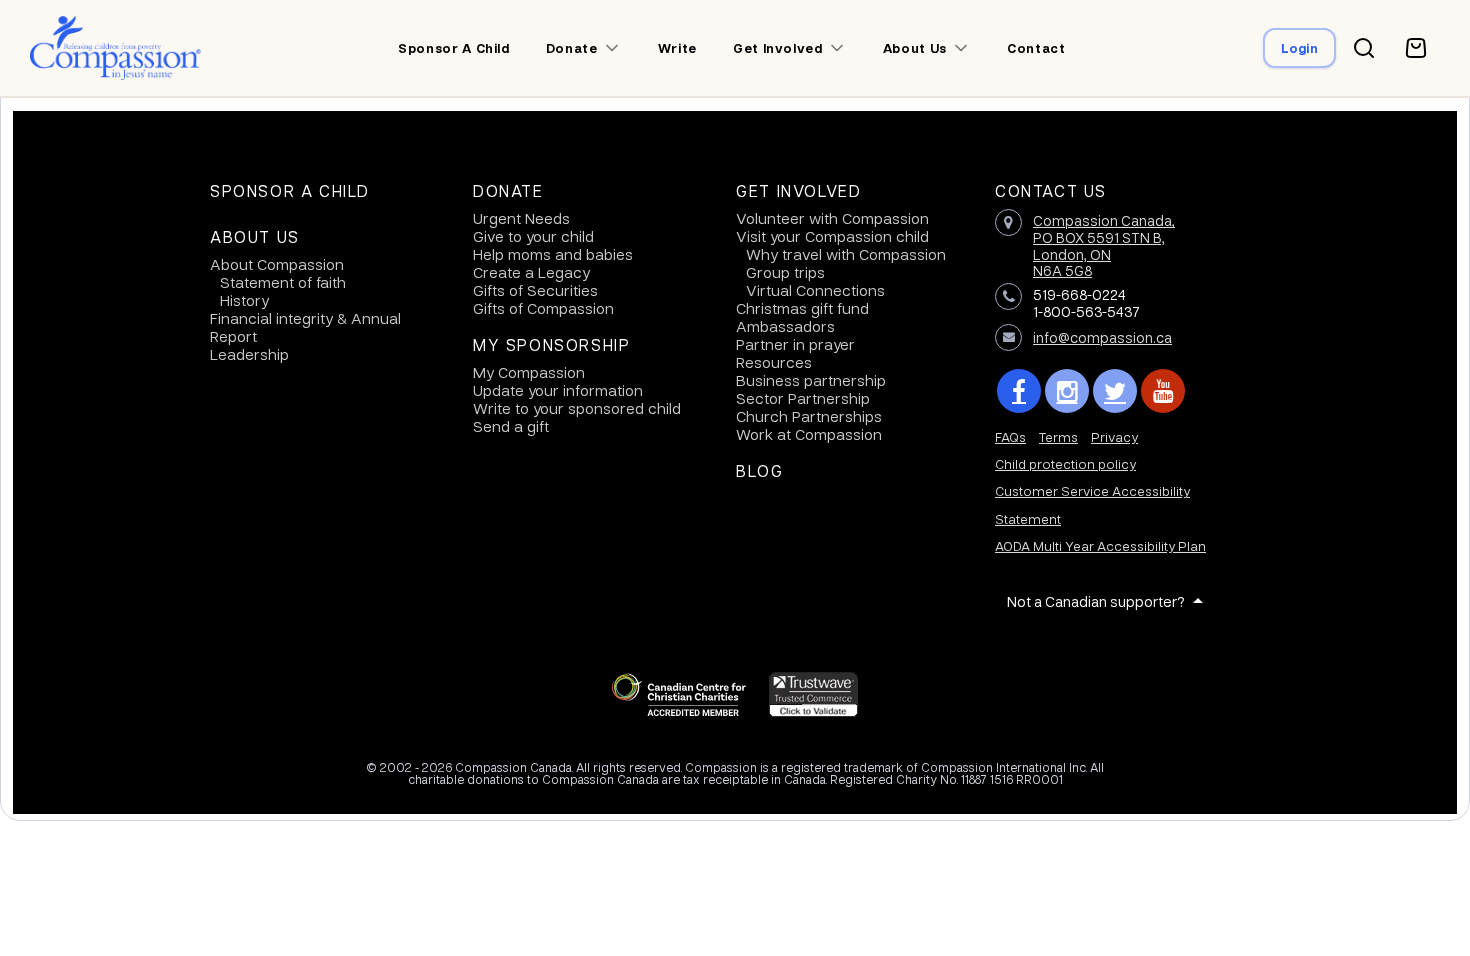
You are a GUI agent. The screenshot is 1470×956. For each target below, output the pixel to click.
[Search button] (1364, 48)
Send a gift (511, 426)
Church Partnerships (809, 416)
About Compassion (277, 264)
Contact (1036, 48)
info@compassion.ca (1102, 337)
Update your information (558, 390)
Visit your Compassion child (832, 236)
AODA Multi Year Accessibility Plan (1100, 545)
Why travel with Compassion (846, 254)
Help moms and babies (553, 254)
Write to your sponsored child (577, 408)
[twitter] (1115, 391)
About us (915, 48)
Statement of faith (283, 282)
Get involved (778, 48)
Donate (572, 48)
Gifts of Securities (535, 290)
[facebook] (1019, 391)
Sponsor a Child (290, 191)
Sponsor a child (454, 48)
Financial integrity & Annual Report (305, 327)
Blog (759, 471)
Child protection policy (1065, 463)
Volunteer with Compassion (832, 218)
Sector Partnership (803, 398)
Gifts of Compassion (543, 308)
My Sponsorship (551, 345)
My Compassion (529, 372)
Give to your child (533, 236)
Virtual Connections (815, 290)
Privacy (1114, 436)
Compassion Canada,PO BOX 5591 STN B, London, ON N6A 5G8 (1104, 245)
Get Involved (798, 191)
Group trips (785, 272)
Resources (774, 362)
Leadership (249, 354)
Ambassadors (785, 326)
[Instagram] (1067, 391)
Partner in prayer (795, 344)
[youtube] (1163, 391)
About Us (255, 237)
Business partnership (811, 380)
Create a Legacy (531, 272)
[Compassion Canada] (115, 48)
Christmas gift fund (802, 308)
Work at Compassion (809, 434)
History (244, 300)
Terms (1058, 436)
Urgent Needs (521, 218)
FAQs (1010, 436)
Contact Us (1051, 191)
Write (677, 48)
